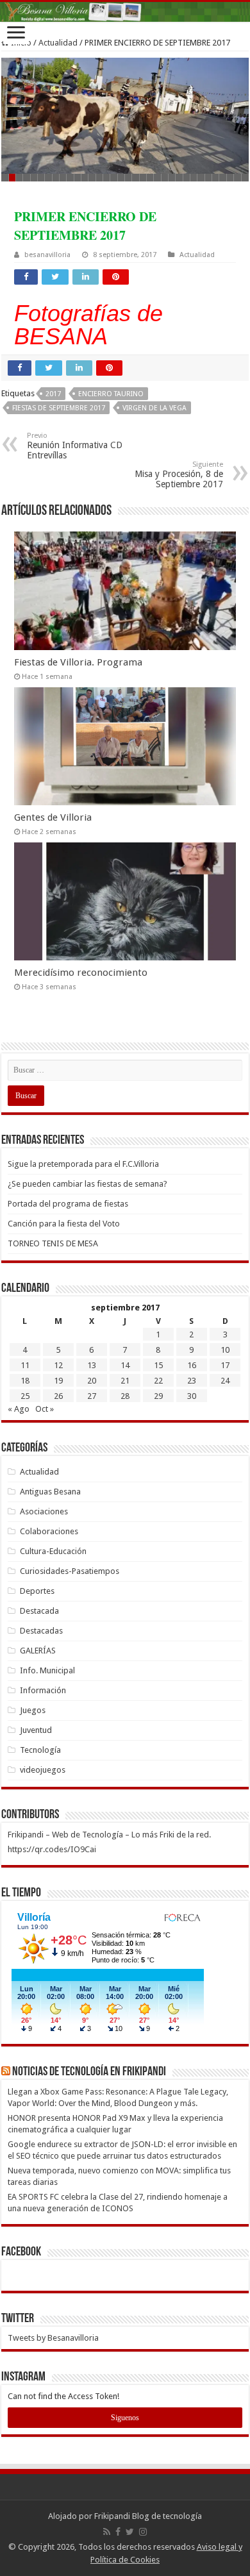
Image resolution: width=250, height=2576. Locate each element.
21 (125, 1381)
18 (25, 1381)
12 (58, 1365)
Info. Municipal (47, 1670)
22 (158, 1381)
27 (92, 1396)
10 (225, 1350)
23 (192, 1381)
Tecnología (40, 1750)
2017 (53, 394)
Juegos (33, 1710)
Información (43, 1690)
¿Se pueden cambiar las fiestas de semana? (88, 1184)
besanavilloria (47, 255)
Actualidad (58, 43)
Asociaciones (44, 1511)
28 (125, 1396)
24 (225, 1381)
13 (92, 1365)
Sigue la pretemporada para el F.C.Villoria (83, 1164)
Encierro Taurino (111, 394)
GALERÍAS (38, 1651)
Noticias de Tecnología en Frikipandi (89, 2072)
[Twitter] (130, 2532)
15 (158, 1365)
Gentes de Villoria (53, 817)
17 (225, 1365)
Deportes (37, 1591)
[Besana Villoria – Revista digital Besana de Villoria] (125, 12)
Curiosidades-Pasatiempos (70, 1571)
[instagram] (143, 2532)
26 (58, 1396)
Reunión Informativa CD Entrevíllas (75, 446)
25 (25, 1396)
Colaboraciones (49, 1531)
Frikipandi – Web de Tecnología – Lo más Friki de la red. (109, 1835)
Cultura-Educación (53, 1551)
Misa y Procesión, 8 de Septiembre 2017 (179, 475)
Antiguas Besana (50, 1492)
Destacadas (41, 1631)
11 (25, 1365)
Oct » (45, 1409)
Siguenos (125, 2418)
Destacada (39, 1611)
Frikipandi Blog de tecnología (148, 2516)
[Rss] (107, 2532)
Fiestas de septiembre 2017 (59, 408)
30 (192, 1396)
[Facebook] (118, 2532)
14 (125, 1365)
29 (158, 1396)
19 (58, 1381)
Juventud (36, 1730)
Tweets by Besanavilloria (53, 2338)
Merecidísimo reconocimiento (81, 973)
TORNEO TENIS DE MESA (53, 1243)
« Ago (19, 1409)
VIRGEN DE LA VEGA (154, 408)
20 (92, 1381)
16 (192, 1365)
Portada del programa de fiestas (68, 1204)
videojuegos (43, 1770)
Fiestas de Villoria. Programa (78, 662)
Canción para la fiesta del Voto (64, 1224)
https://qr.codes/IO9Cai (52, 1849)
